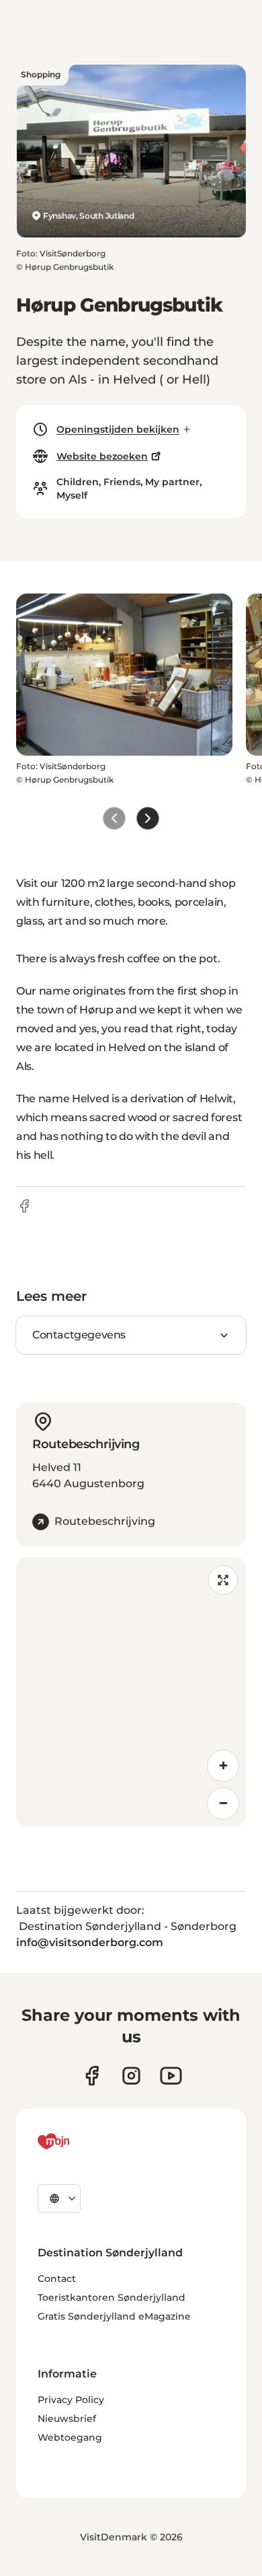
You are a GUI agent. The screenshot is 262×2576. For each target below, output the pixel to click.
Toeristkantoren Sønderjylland (112, 2297)
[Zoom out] (223, 1803)
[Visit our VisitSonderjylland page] (92, 2076)
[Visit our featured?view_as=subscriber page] (171, 2076)
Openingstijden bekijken (118, 429)
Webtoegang (70, 2437)
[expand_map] (223, 1580)
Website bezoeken (102, 456)
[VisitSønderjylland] (79, 2141)
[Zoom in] (223, 1766)
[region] (131, 1692)
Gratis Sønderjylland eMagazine (114, 2316)
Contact (57, 2279)
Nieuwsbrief (67, 2419)
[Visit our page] (131, 2076)
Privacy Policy (71, 2400)
